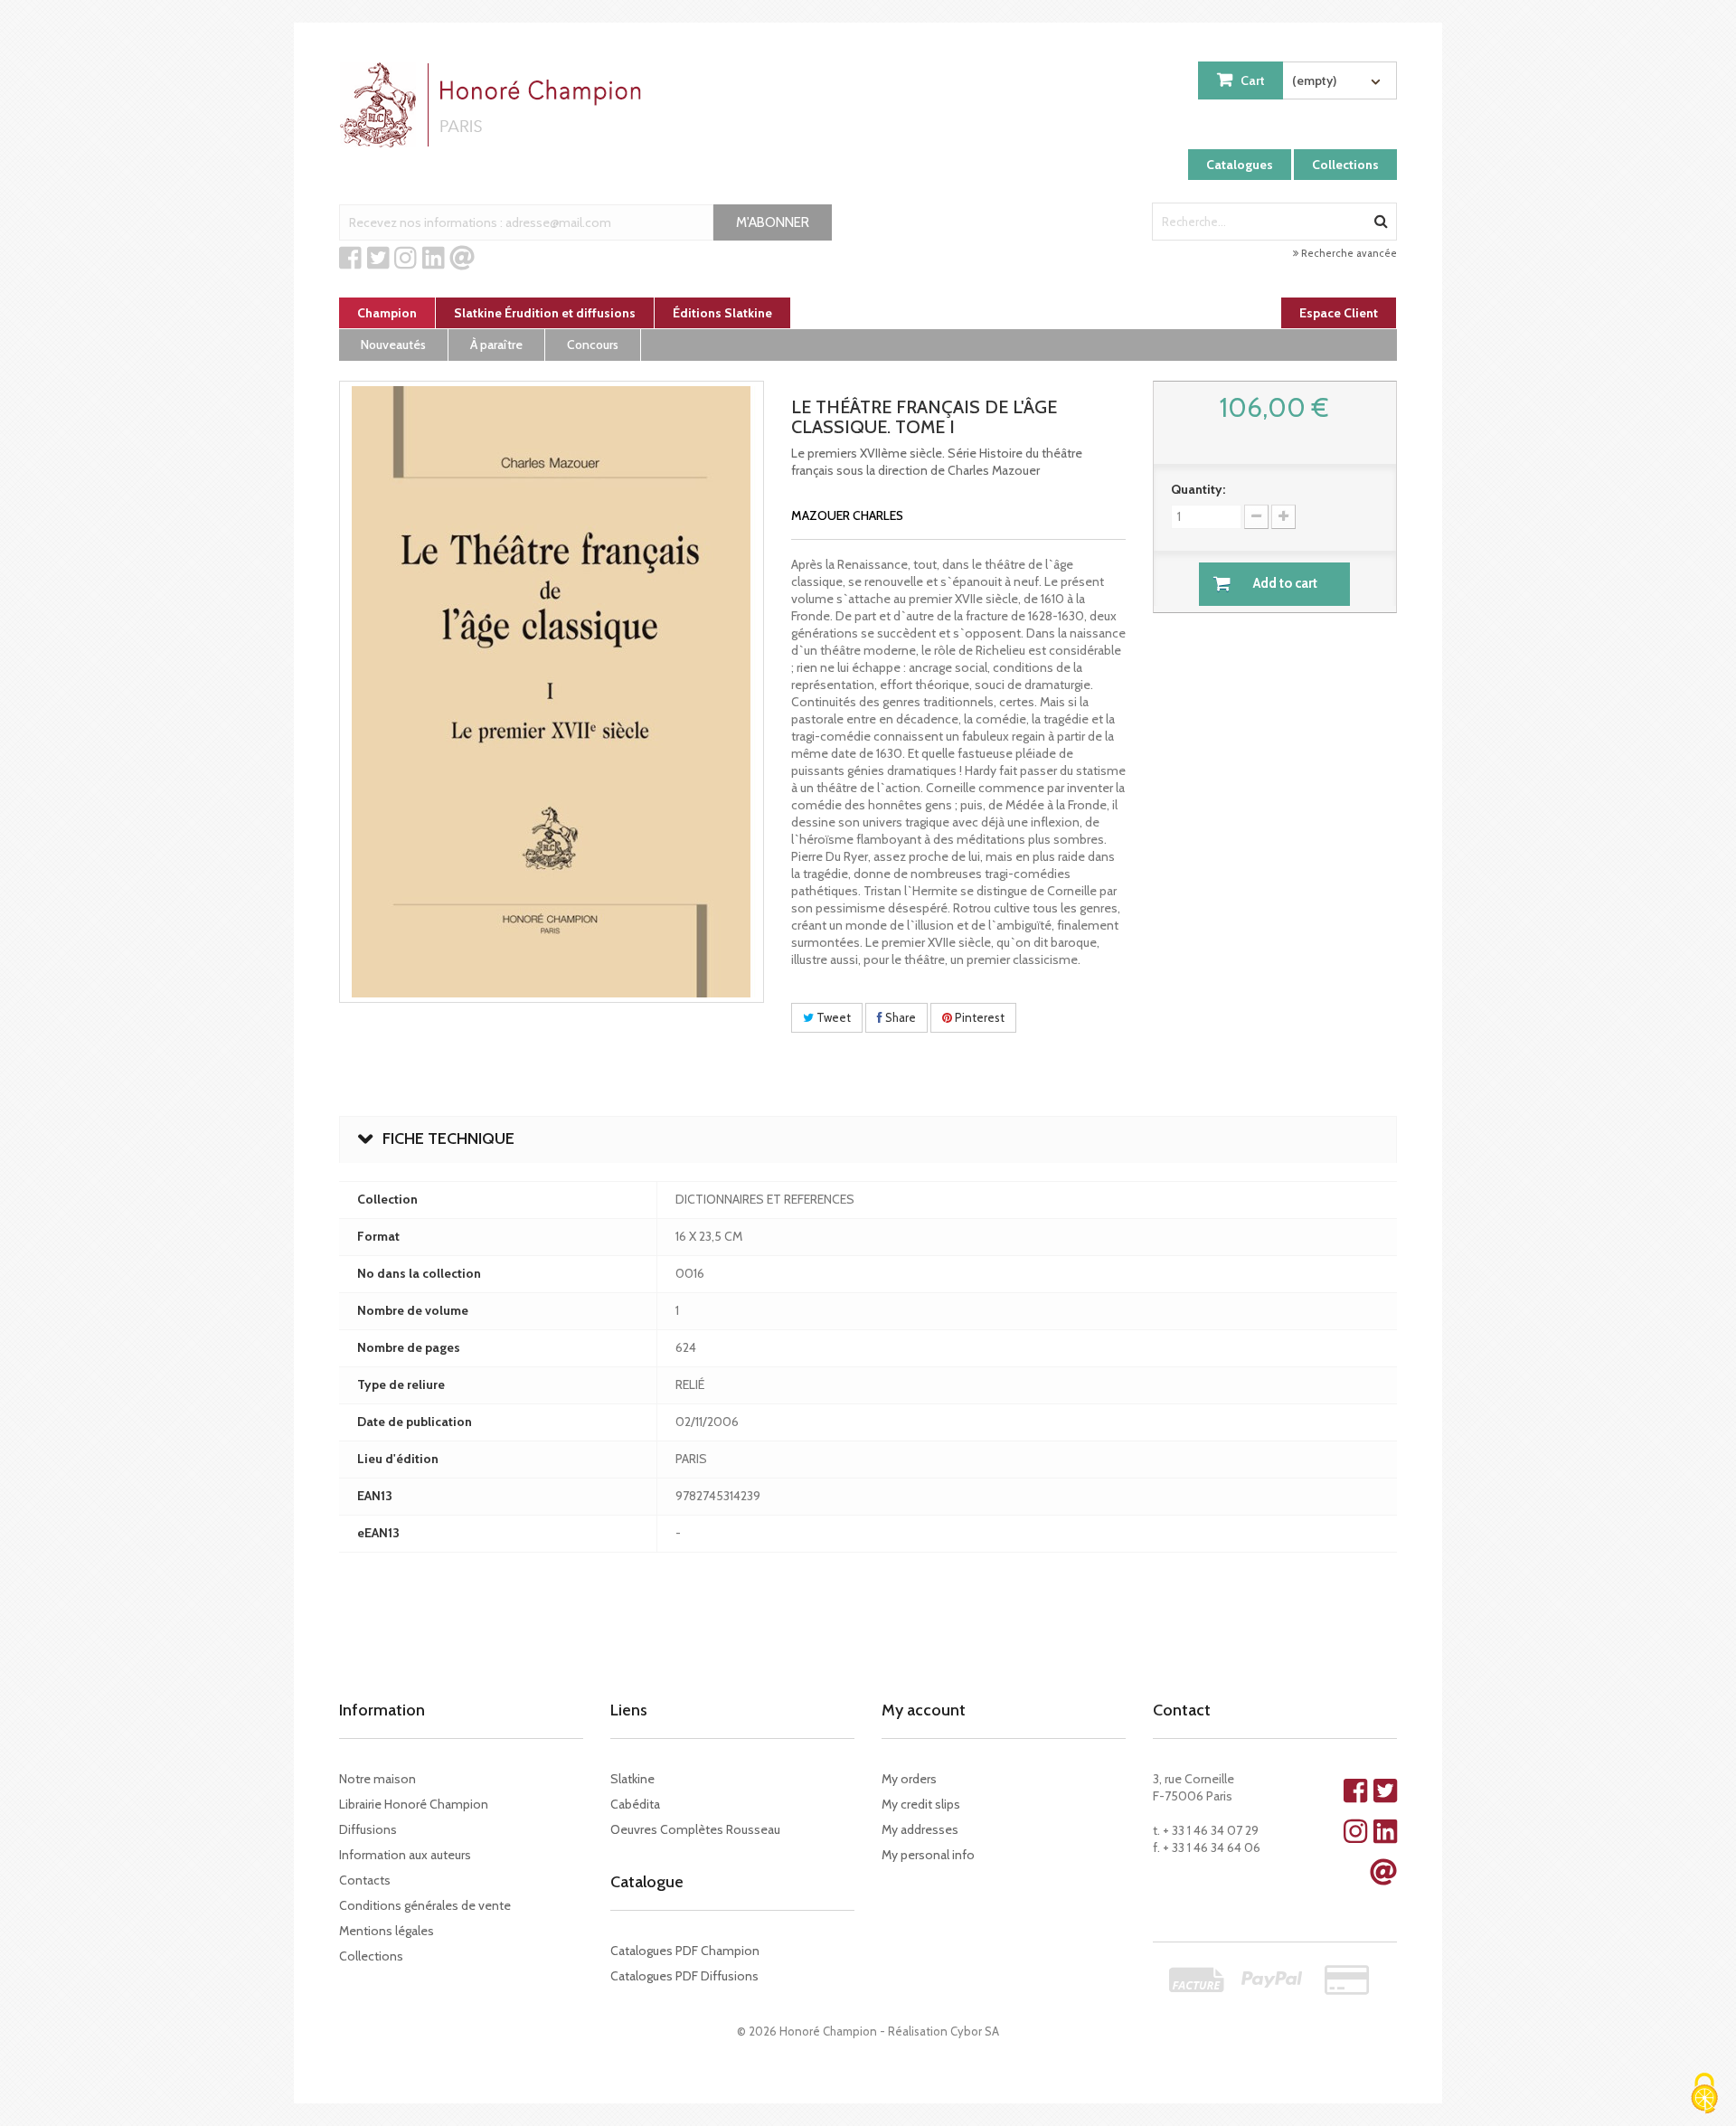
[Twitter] (378, 259)
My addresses (920, 1829)
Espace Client (1339, 313)
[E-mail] (462, 259)
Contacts (365, 1880)
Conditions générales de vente (425, 1905)
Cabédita (635, 1804)
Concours (593, 345)
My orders (909, 1779)
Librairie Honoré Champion (414, 1804)
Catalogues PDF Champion (685, 1951)
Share (899, 1017)
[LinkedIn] (434, 259)
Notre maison (377, 1779)
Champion (387, 313)
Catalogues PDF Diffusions (684, 1976)
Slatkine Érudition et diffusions (545, 313)
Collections (1345, 165)
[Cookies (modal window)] (1704, 2095)
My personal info (928, 1855)
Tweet (832, 1017)
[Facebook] (350, 259)
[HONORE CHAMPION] (495, 105)
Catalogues (1240, 165)
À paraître (496, 345)
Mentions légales (387, 1931)
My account (924, 1710)
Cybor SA (975, 2031)
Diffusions (368, 1829)
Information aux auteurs (405, 1855)
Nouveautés (393, 345)
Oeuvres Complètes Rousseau (695, 1829)
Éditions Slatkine (722, 313)
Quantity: (1198, 489)
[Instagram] (406, 259)
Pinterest (978, 1017)
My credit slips (921, 1804)
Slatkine (632, 1779)
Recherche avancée (1348, 253)
